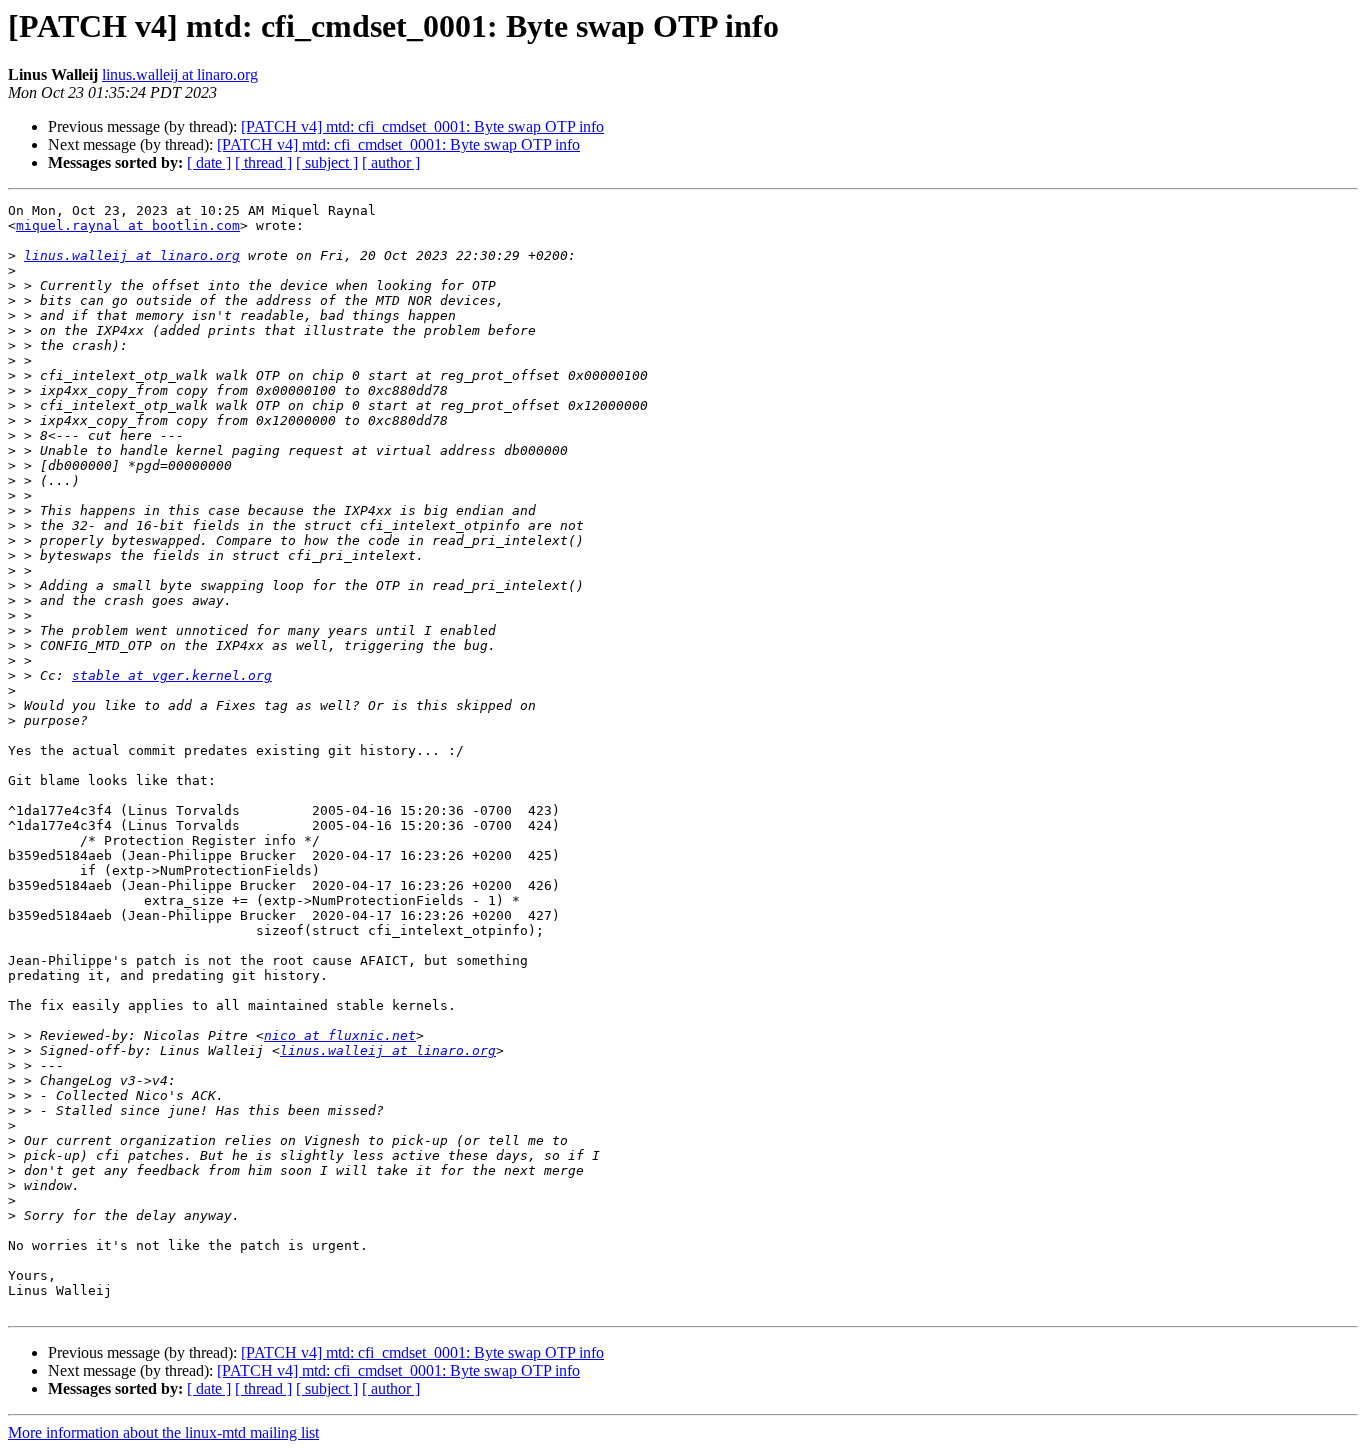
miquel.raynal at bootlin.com (128, 225)
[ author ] (391, 162)
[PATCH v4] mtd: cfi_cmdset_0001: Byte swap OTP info (422, 126)
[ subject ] (327, 162)
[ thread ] (263, 162)
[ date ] (209, 162)
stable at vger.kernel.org (172, 675)
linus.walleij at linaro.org (180, 74)
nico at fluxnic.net (340, 1035)
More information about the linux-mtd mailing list (163, 1432)
